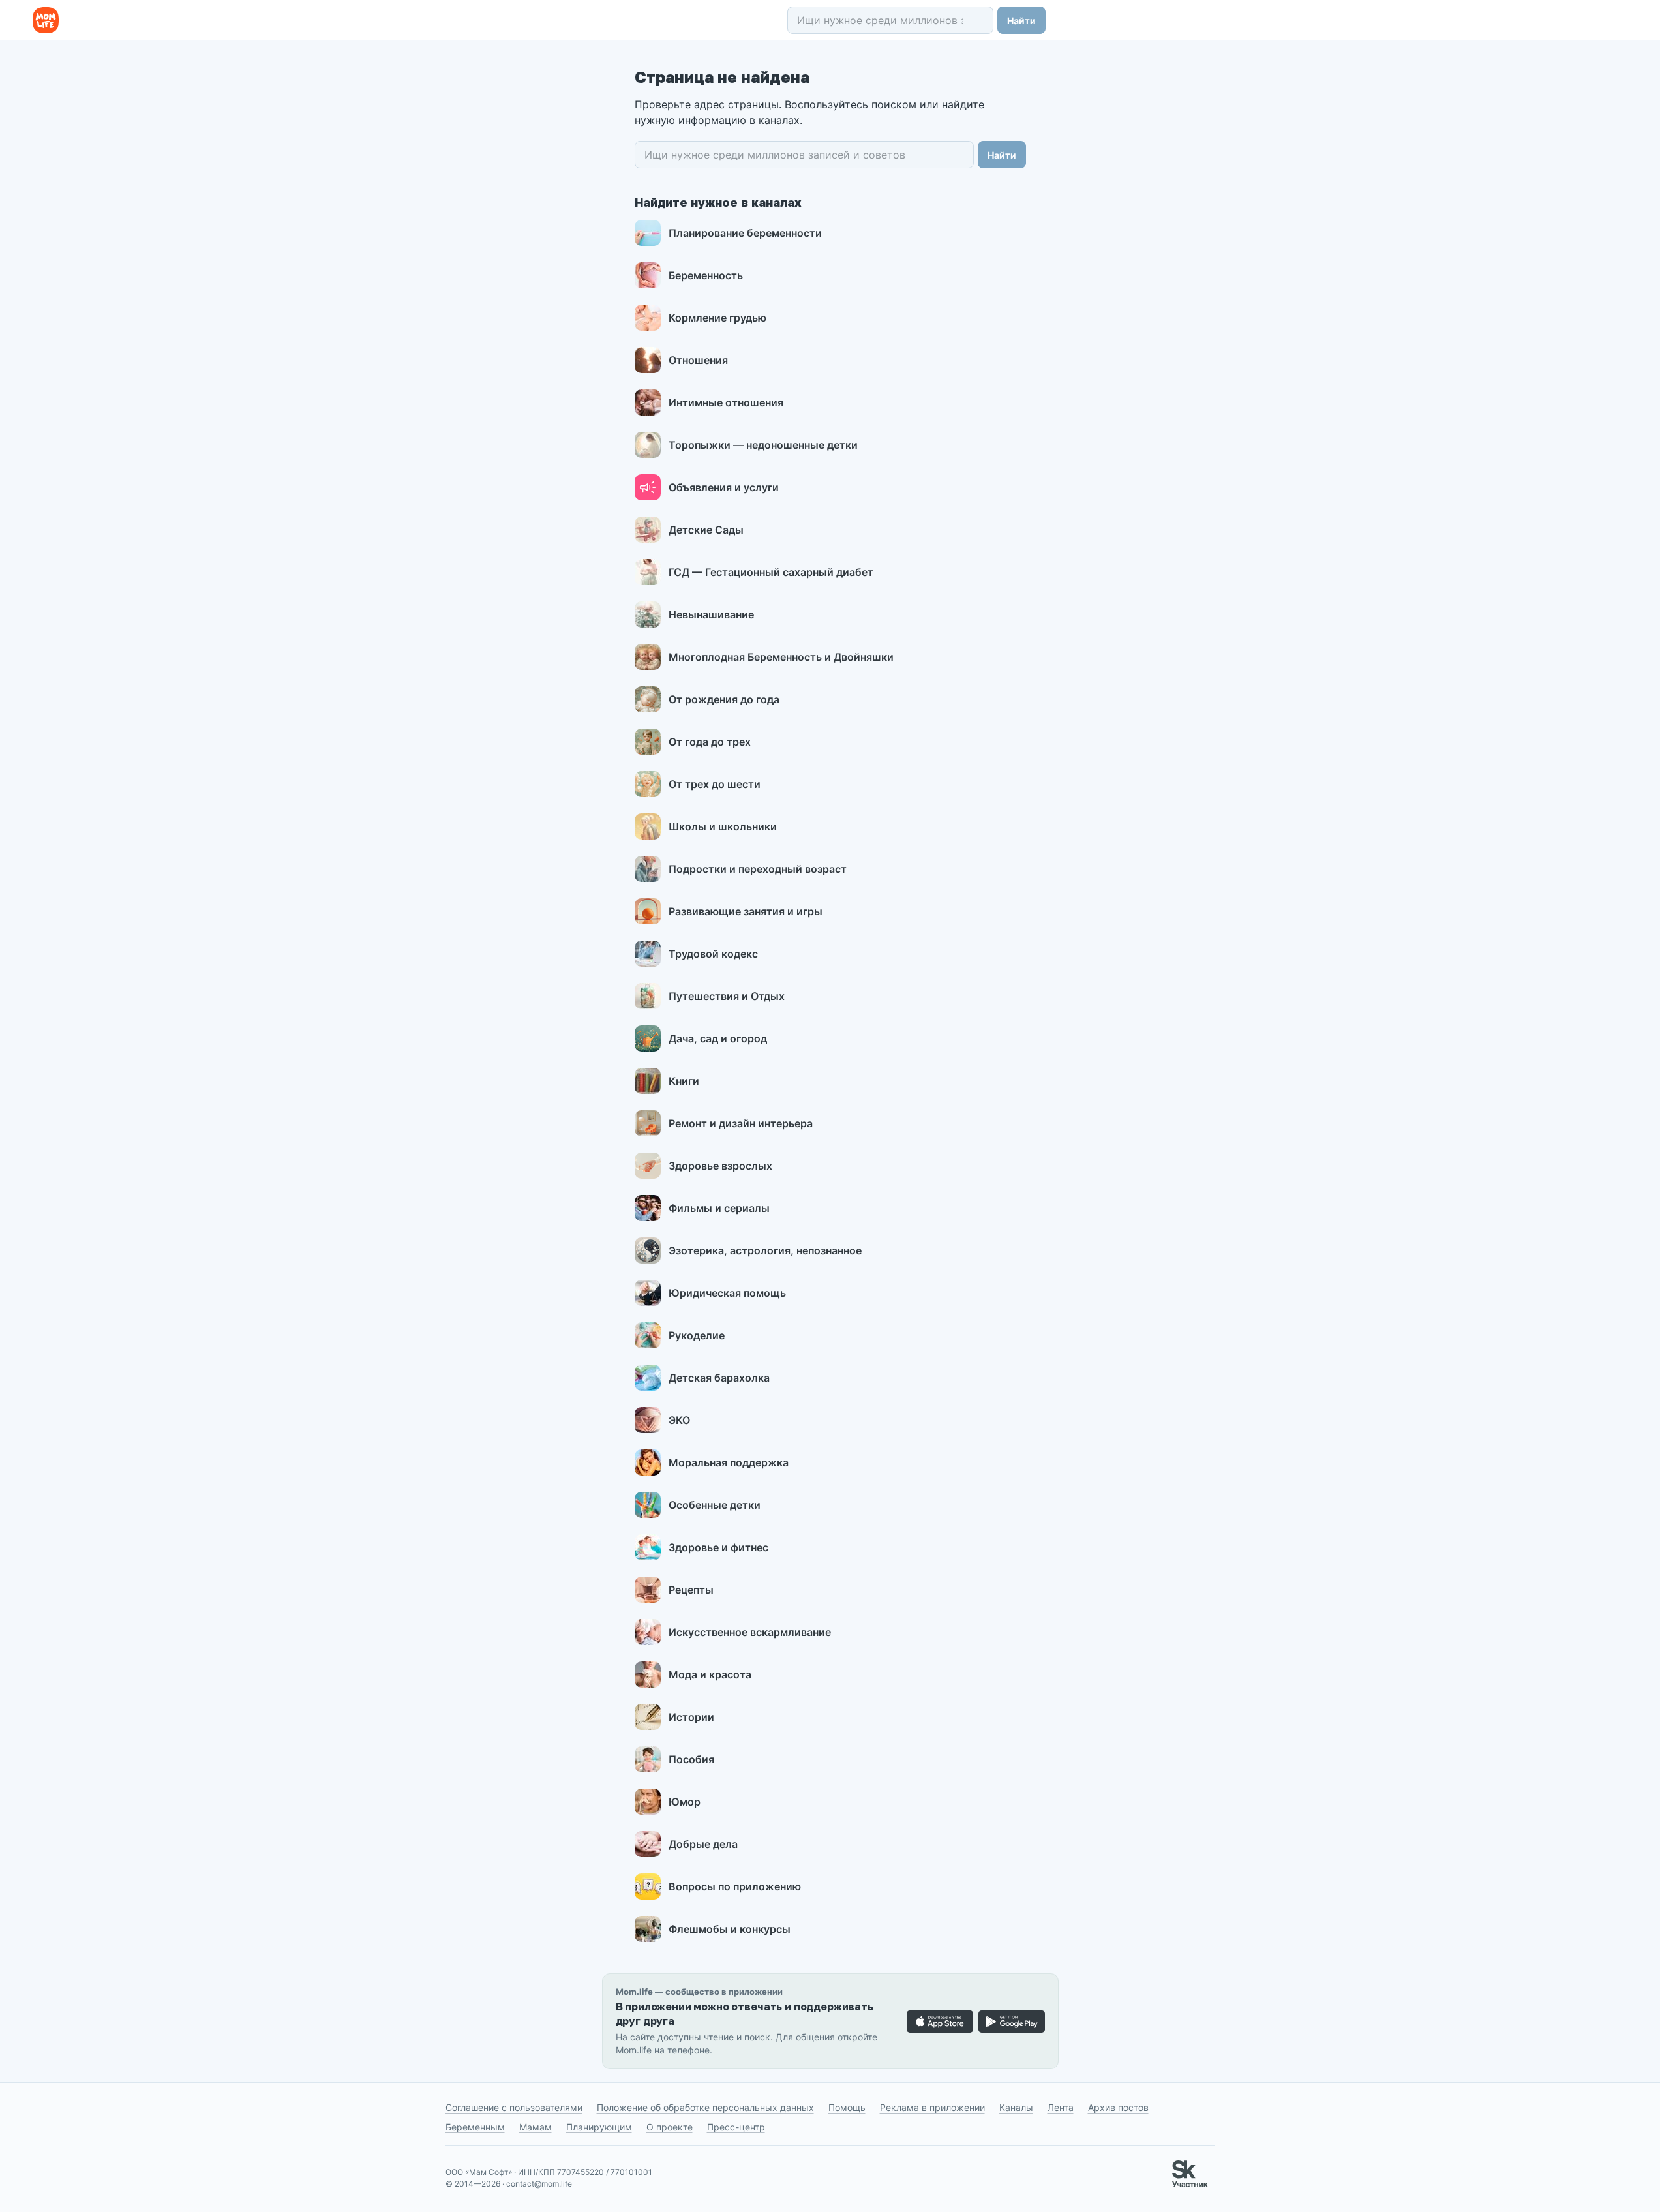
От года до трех (710, 742)
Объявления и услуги (724, 487)
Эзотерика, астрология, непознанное (765, 1250)
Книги (684, 1081)
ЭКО (679, 1420)
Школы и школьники (723, 826)
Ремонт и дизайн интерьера (741, 1123)
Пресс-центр (736, 2127)
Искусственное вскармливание (750, 1632)
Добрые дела (703, 1844)
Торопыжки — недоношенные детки (763, 445)
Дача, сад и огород (718, 1038)
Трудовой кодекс (713, 954)
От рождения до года (724, 699)
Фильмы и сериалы (719, 1208)
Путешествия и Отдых (727, 996)
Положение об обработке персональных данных (705, 2107)
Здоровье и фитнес (718, 1547)
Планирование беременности (745, 233)
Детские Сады (706, 530)
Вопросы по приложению (735, 1886)
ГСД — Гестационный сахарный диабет (771, 572)
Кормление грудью (717, 318)
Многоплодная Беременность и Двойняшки (781, 657)
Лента (1061, 2107)
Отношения (698, 360)
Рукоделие (697, 1335)
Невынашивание (711, 614)
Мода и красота (710, 1674)
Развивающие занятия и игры (746, 911)
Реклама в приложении (932, 2107)
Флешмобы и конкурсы (730, 1929)
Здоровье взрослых (720, 1166)
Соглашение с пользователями (514, 2107)
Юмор (685, 1802)
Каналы (1016, 2107)
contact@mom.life (539, 2184)
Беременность (706, 275)
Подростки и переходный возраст (758, 869)
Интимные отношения (726, 402)
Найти (1021, 21)
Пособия (691, 1759)
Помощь (847, 2107)
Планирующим (599, 2127)
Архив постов (1118, 2107)
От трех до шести (715, 784)
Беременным (475, 2127)
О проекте (670, 2127)
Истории (691, 1717)
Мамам (536, 2127)
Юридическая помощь (727, 1293)
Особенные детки (715, 1505)
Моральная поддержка (729, 1462)
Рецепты (691, 1590)
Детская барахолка (719, 1378)
